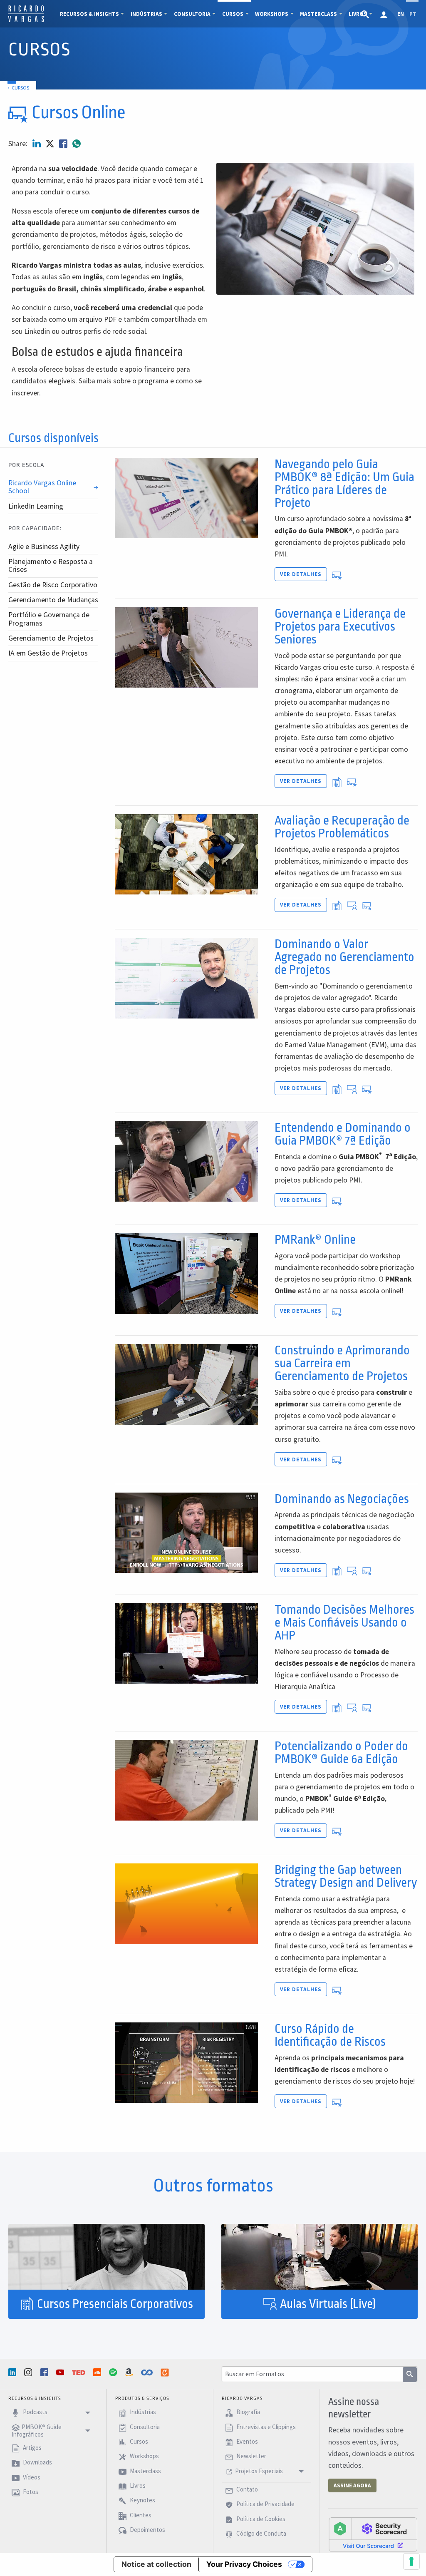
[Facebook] (45, 2372)
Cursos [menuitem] (233, 14)
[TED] (79, 2372)
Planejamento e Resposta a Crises (51, 565)
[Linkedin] (13, 2372)
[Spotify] (114, 2372)
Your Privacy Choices (244, 2564)
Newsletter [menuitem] (251, 2456)
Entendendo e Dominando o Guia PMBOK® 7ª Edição (343, 1134)
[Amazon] (130, 2372)
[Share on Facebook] (64, 144)
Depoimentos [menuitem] (147, 2530)
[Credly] (166, 2372)
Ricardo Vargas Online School (42, 487)
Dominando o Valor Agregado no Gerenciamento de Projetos (344, 957)
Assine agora (352, 2485)
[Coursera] (148, 2372)
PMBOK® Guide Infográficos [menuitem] (37, 2431)
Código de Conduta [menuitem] (261, 2533)
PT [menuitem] (413, 14)
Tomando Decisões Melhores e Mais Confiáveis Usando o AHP (344, 1623)
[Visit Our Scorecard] (373, 2534)
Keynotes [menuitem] (142, 2500)
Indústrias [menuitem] (146, 14)
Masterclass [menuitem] (318, 14)
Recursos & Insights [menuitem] (89, 14)
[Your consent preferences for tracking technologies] (411, 2561)
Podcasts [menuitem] (35, 2412)
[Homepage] (26, 21)
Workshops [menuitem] (272, 14)
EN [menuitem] (401, 14)
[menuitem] (366, 14)
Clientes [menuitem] (140, 2515)
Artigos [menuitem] (32, 2448)
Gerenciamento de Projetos (51, 638)
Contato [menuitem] (246, 2489)
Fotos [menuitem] (30, 2492)
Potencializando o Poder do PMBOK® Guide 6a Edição (341, 1753)
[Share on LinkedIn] (37, 144)
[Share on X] (51, 144)
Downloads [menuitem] (37, 2463)
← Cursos (18, 88)
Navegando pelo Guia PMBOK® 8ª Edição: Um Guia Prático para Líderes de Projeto (344, 484)
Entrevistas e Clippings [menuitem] (265, 2427)
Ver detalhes (301, 574)
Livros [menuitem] (137, 2485)
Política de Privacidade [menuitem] (265, 2504)
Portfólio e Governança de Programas (49, 619)
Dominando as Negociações (342, 1499)
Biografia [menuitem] (248, 2412)
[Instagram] (29, 2372)
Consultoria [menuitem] (192, 14)
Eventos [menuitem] (246, 2441)
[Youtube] (61, 2372)
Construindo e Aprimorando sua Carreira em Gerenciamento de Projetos (342, 1363)
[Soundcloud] (98, 2372)
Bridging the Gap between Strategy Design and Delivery (346, 1876)
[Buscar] (410, 2375)
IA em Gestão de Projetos (48, 653)
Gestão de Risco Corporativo (53, 585)
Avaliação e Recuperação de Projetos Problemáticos (342, 827)
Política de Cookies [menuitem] (260, 2519)
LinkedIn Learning (36, 506)
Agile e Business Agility (44, 546)
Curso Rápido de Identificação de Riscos (330, 2035)
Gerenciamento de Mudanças (53, 600)
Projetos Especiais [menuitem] (259, 2471)
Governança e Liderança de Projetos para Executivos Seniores (340, 627)
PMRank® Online (315, 1240)
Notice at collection (156, 2564)
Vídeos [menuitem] (31, 2477)
